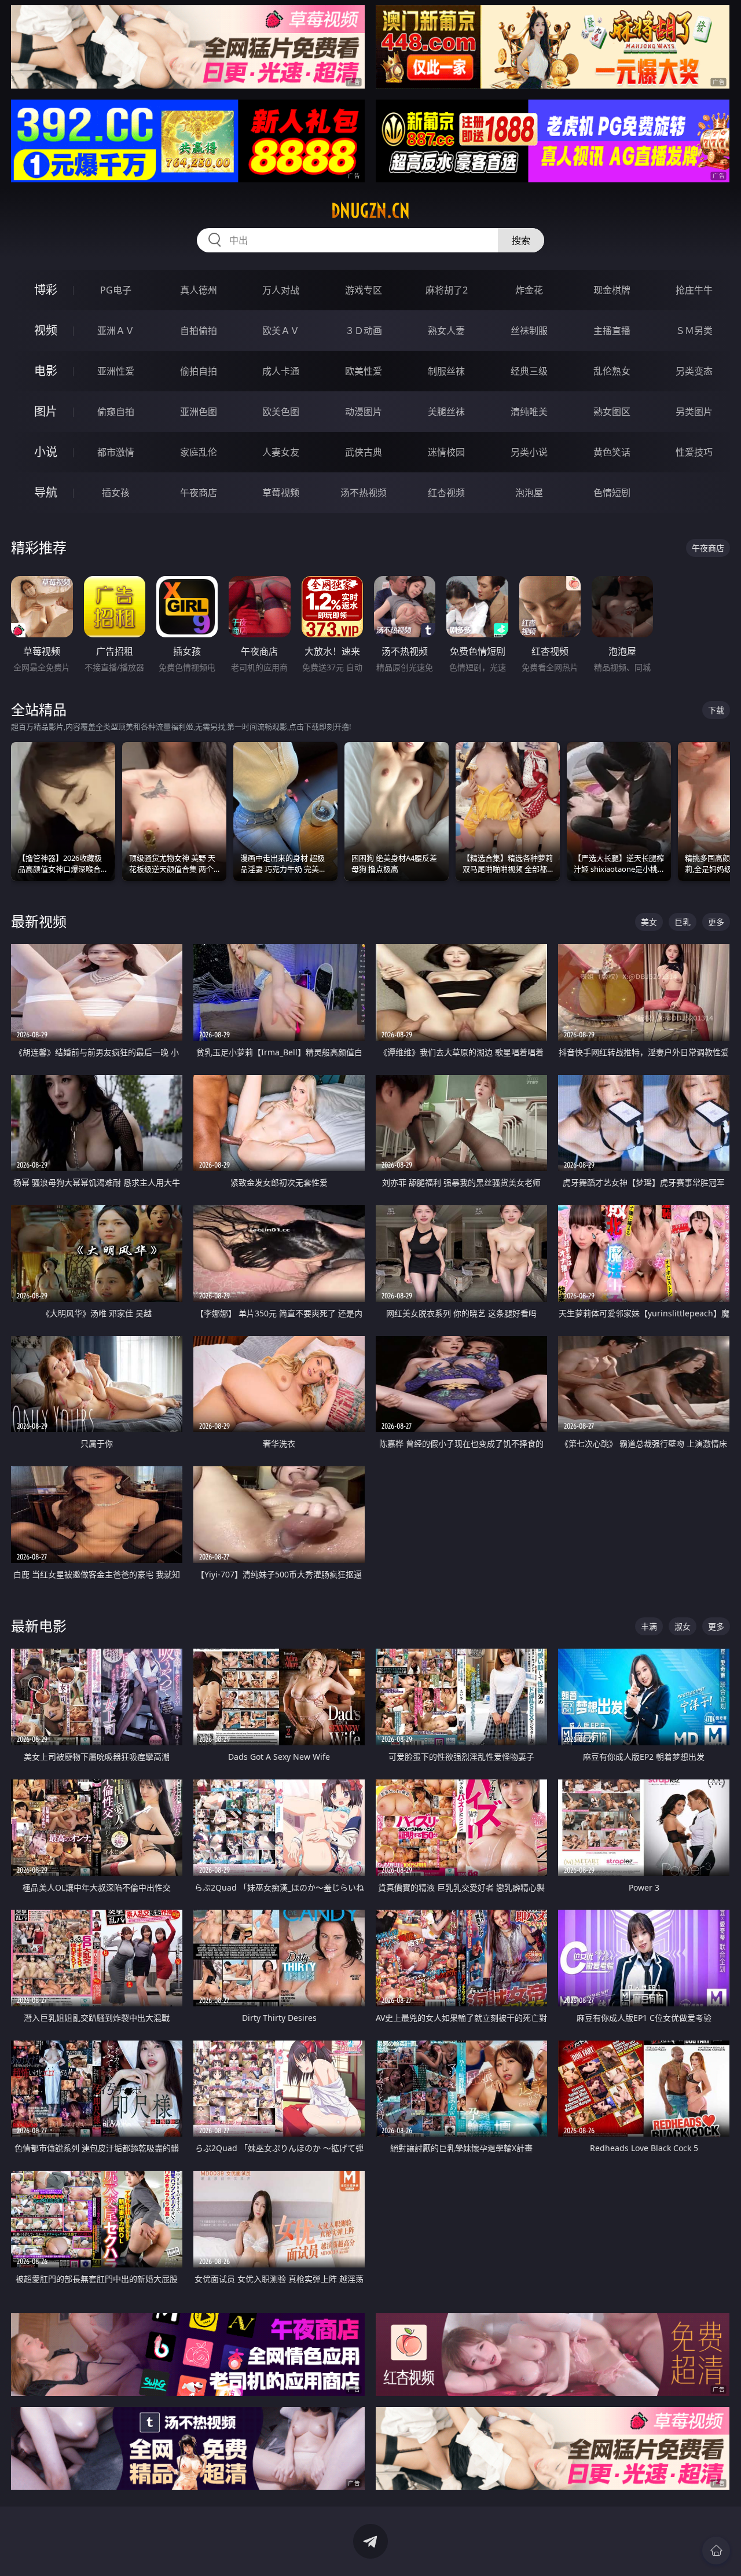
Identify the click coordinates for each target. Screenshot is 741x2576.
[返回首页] (716, 2551)
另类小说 (529, 452)
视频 (46, 330)
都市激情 (116, 452)
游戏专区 (364, 290)
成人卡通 (281, 371)
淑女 (683, 1626)
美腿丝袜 (446, 412)
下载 (716, 710)
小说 (46, 452)
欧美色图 (281, 412)
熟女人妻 (446, 331)
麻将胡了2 (447, 290)
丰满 (649, 1626)
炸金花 (529, 290)
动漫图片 (364, 412)
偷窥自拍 (116, 412)
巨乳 (683, 922)
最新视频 (39, 921)
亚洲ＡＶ (116, 331)
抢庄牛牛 (694, 290)
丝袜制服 (529, 331)
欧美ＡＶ (281, 331)
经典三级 (529, 371)
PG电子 (116, 290)
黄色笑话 (612, 452)
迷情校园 (446, 452)
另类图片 (694, 412)
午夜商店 (199, 493)
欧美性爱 (364, 371)
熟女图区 (612, 412)
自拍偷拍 (199, 331)
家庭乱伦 (199, 452)
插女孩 (116, 493)
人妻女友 (281, 452)
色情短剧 (612, 493)
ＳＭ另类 (694, 331)
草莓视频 (281, 493)
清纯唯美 (529, 412)
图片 (46, 411)
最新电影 (39, 1626)
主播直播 (612, 331)
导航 (46, 492)
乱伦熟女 (612, 371)
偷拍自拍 (199, 371)
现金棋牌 (612, 290)
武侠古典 (364, 452)
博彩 (46, 290)
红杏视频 (446, 493)
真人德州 (199, 290)
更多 (716, 922)
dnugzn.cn (370, 211)
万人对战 (281, 290)
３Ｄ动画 (364, 331)
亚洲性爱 (116, 371)
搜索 (521, 240)
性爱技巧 (694, 452)
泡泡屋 (529, 493)
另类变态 (694, 371)
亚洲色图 (199, 412)
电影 (46, 371)
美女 (649, 922)
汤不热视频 (364, 493)
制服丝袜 (446, 371)
